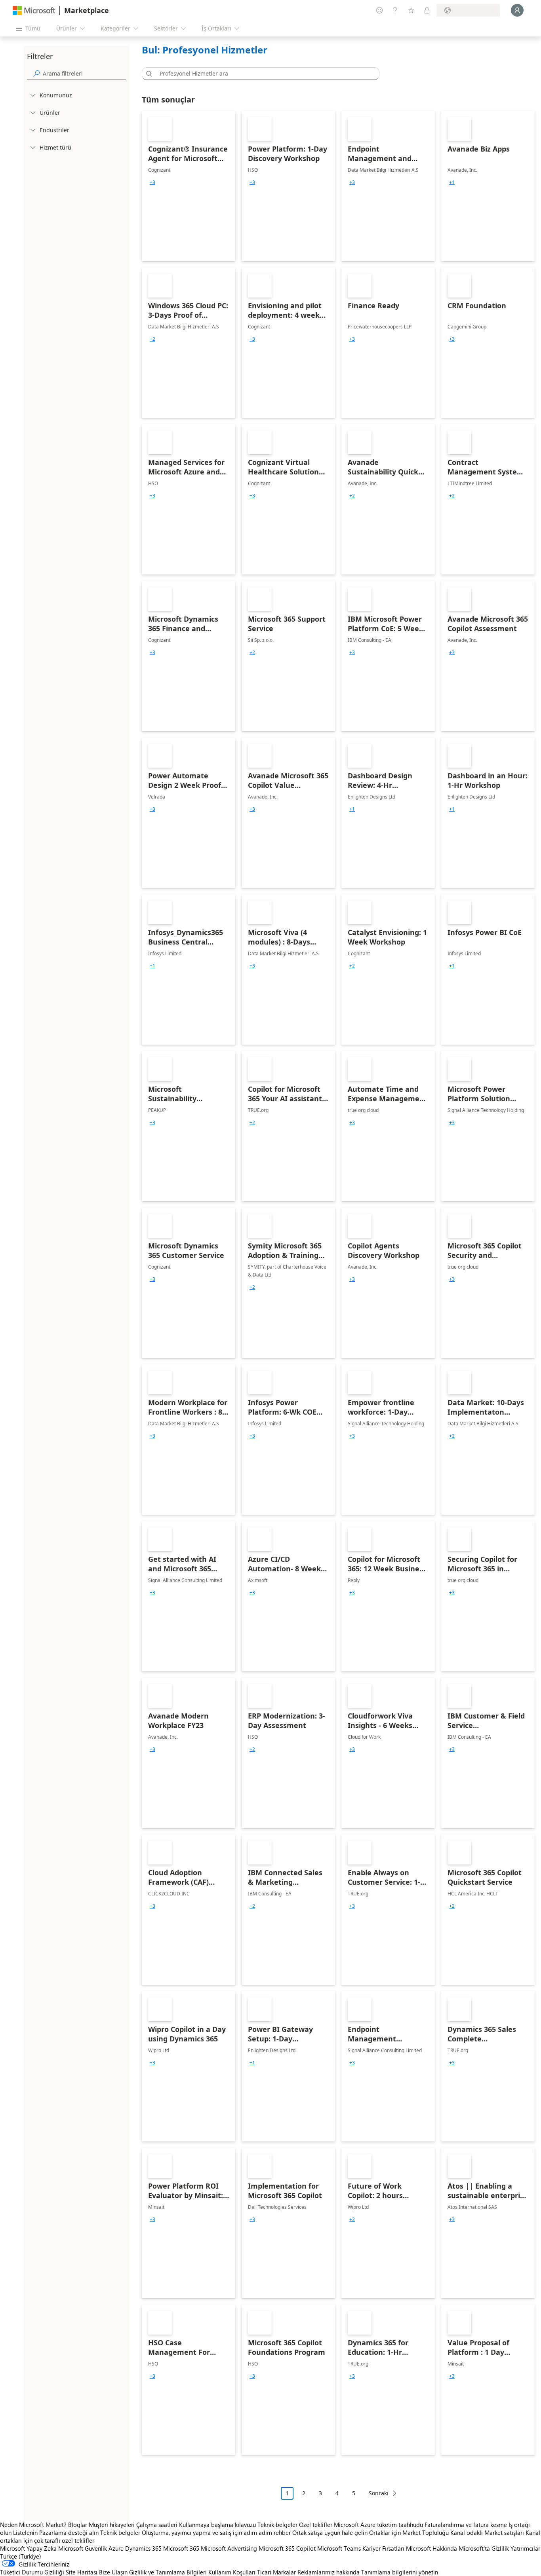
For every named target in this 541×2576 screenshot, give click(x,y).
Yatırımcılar (525, 2548)
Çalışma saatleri (157, 2525)
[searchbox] (84, 73)
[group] (152, 182)
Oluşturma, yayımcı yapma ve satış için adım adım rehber (216, 2532)
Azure (116, 2548)
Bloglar (78, 2525)
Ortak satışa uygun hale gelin (330, 2532)
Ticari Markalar (276, 2572)
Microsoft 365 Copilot (287, 2548)
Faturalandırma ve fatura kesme (466, 2525)
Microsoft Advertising (229, 2548)
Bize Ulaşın (113, 2572)
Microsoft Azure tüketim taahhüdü (379, 2525)
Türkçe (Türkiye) (21, 2556)
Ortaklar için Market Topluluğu (409, 2532)
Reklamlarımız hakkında (329, 2572)
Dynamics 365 (143, 2548)
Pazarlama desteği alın (69, 2532)
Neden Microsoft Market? (33, 2525)
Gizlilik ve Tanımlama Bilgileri (168, 2572)
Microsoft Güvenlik (83, 2548)
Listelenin (25, 2532)
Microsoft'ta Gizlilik (484, 2548)
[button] (148, 74)
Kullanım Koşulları (232, 2572)
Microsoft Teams (339, 2548)
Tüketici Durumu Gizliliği (32, 2572)
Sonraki (379, 2493)
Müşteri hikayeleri (112, 2525)
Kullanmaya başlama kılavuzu (217, 2525)
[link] (189, 186)
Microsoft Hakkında (431, 2548)
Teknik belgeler (277, 2525)
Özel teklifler (316, 2525)
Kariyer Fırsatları (383, 2548)
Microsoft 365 (181, 2548)
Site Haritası (82, 2572)
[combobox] (263, 74)
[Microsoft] (34, 10)
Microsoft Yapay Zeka (28, 2548)
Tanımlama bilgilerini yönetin (400, 2572)
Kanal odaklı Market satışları (487, 2532)
